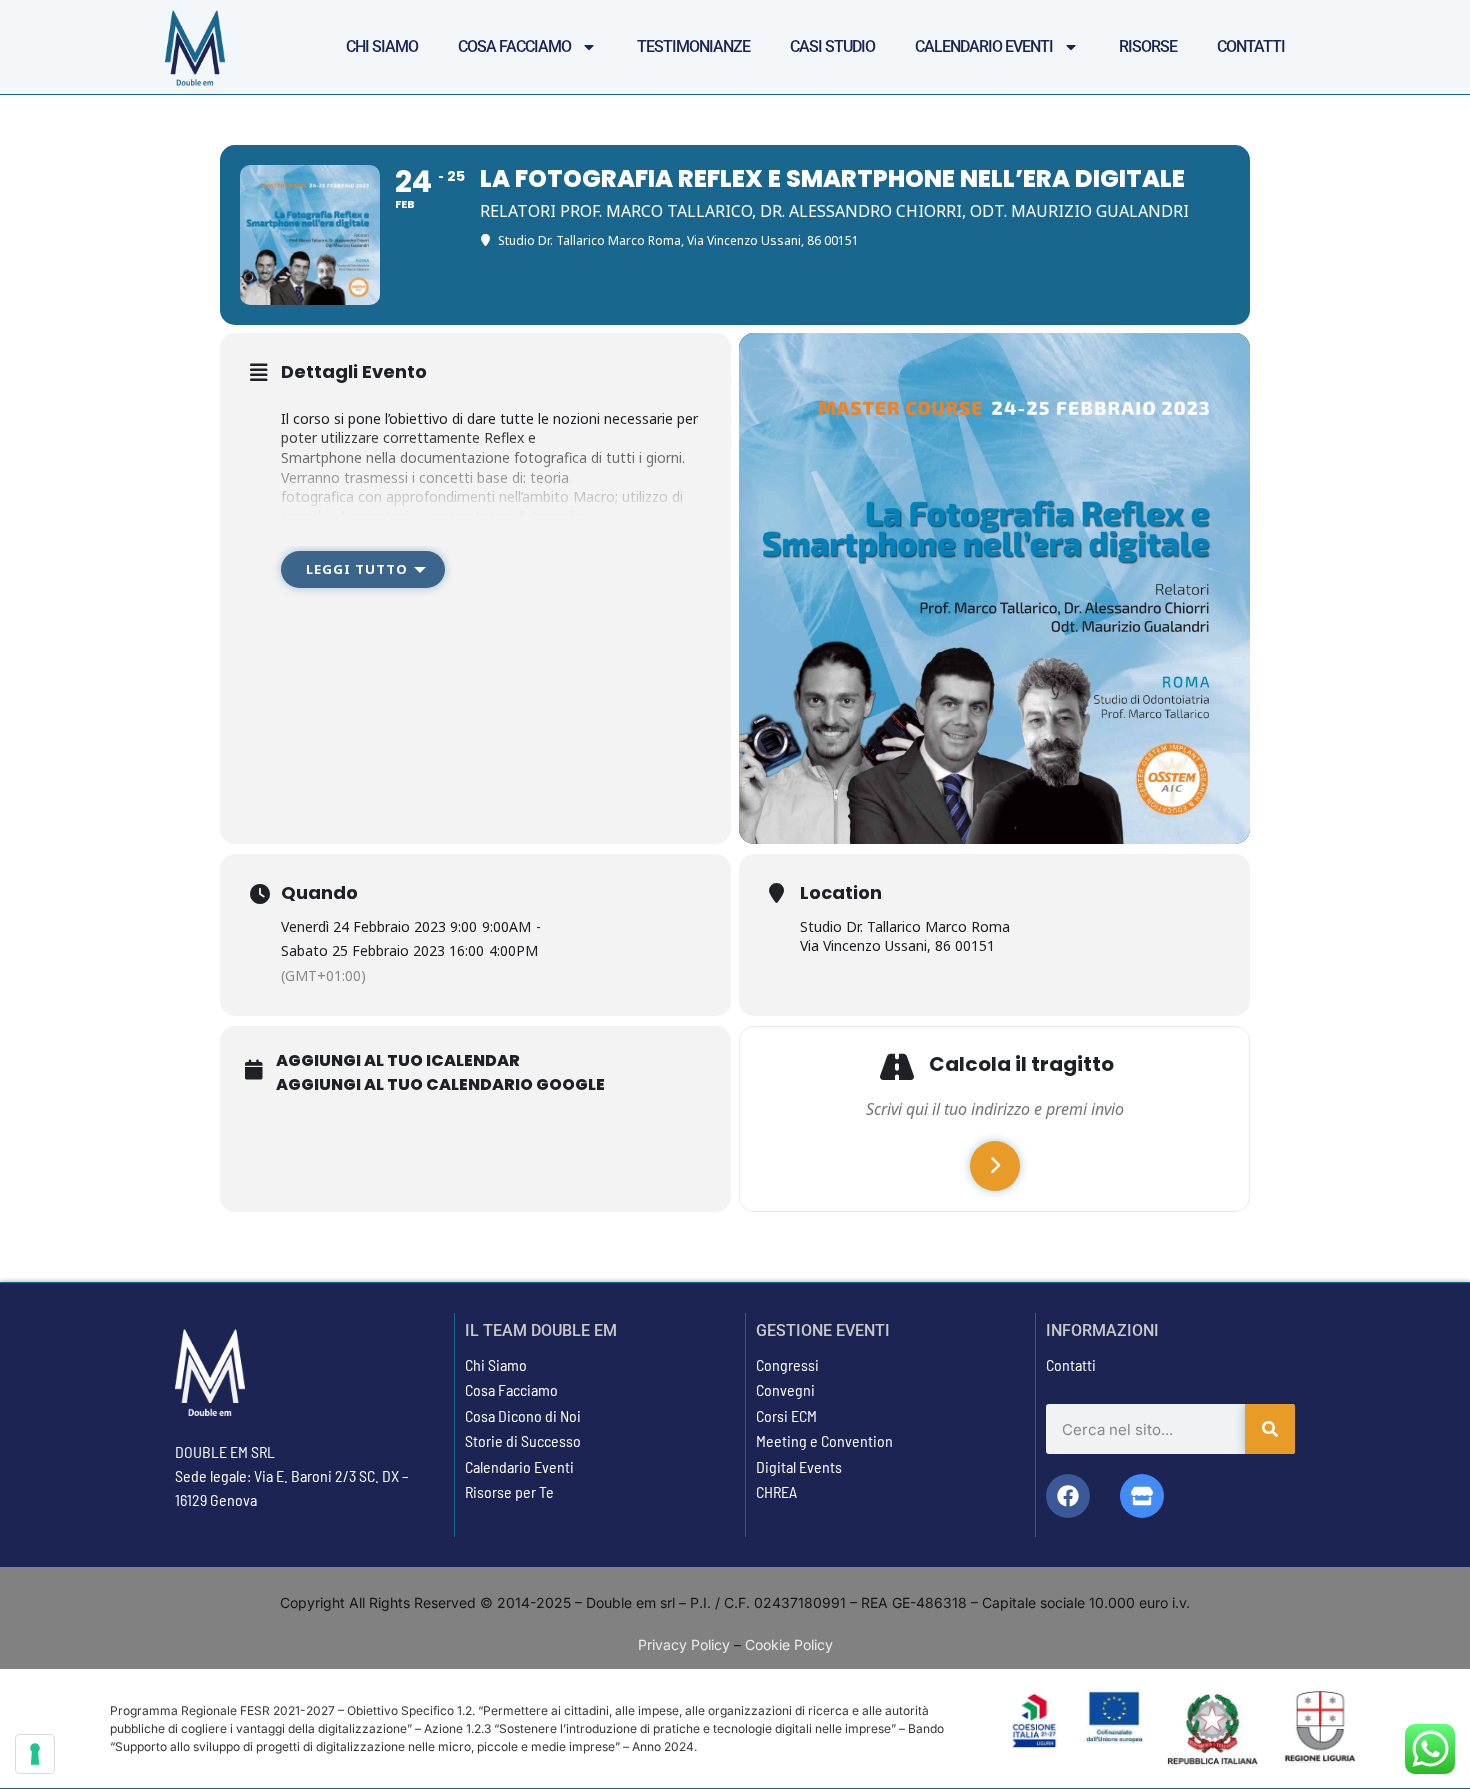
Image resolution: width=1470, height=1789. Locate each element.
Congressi (787, 1364)
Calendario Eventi (984, 46)
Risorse (1148, 46)
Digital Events (799, 1466)
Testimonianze (693, 46)
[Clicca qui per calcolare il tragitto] (995, 1166)
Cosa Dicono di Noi (523, 1415)
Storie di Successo (523, 1440)
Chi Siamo (382, 46)
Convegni (785, 1389)
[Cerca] (1270, 1429)
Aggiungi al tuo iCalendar (398, 1061)
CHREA (776, 1491)
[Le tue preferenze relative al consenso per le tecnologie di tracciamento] (35, 1754)
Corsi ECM (786, 1415)
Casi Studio (832, 46)
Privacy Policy (684, 1644)
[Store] (1142, 1496)
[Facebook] (1068, 1496)
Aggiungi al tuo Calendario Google (440, 1085)
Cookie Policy (789, 1644)
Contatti (1251, 46)
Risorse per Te (509, 1491)
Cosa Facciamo (514, 46)
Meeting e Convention (824, 1440)
